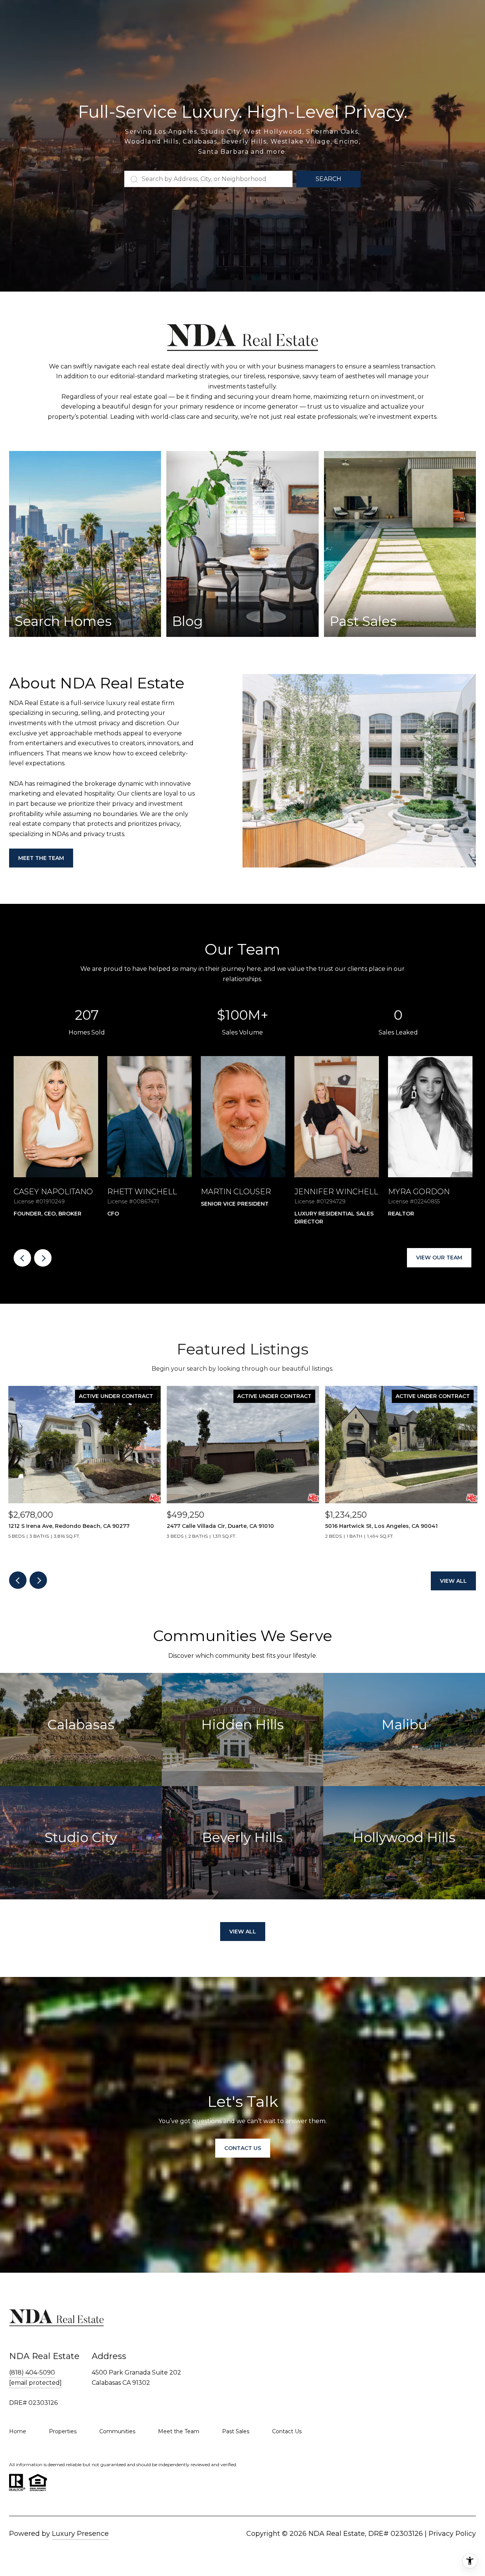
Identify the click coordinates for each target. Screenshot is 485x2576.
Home (18, 2431)
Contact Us (287, 2431)
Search (329, 179)
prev (22, 1258)
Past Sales (236, 2431)
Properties (63, 2431)
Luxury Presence (80, 2534)
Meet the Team (41, 858)
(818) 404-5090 (32, 2372)
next (43, 1258)
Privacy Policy (452, 2534)
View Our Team (439, 1258)
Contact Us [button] (243, 2148)
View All (453, 1581)
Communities (117, 2431)
